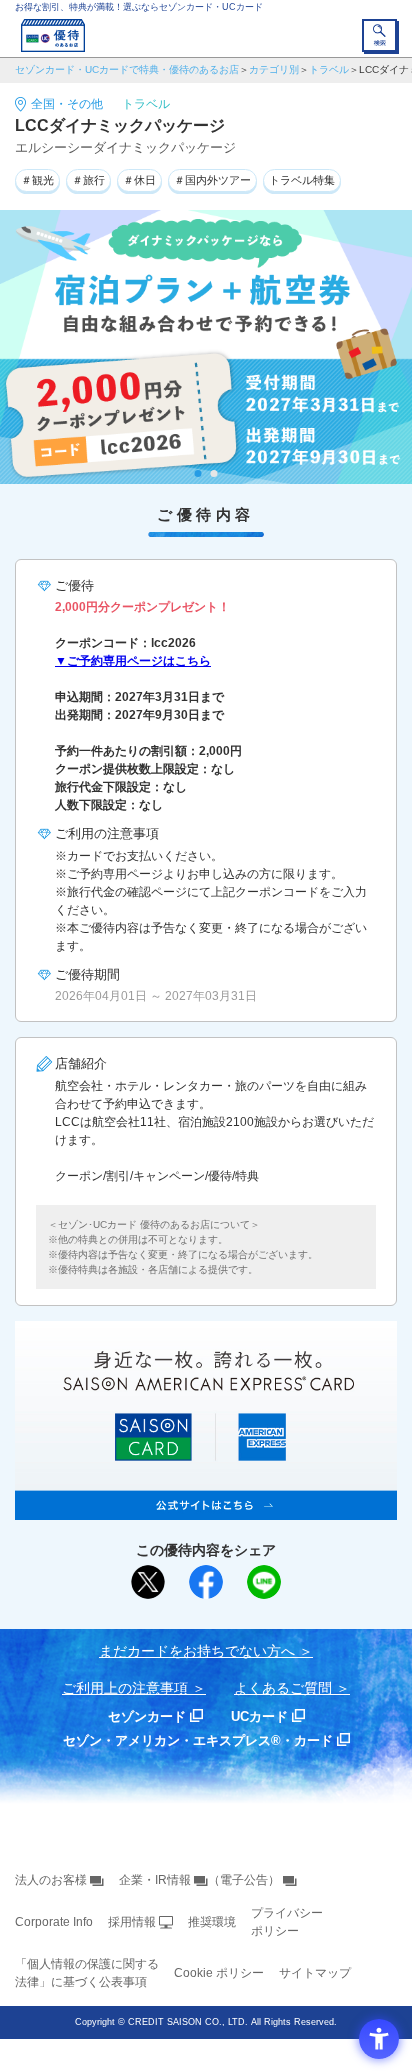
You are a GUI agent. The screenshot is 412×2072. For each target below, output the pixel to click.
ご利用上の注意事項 (125, 1688)
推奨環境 (212, 1922)
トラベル (329, 69)
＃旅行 (88, 180)
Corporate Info (54, 1922)
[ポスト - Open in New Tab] (148, 1582)
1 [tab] (198, 473)
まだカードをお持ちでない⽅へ (197, 1651)
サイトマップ (315, 1973)
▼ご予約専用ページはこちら (133, 661)
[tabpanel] (206, 347)
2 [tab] (214, 473)
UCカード (259, 1716)
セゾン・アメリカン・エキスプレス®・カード (198, 1740)
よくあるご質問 (283, 1688)
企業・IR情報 (155, 1880)
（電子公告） (244, 1880)
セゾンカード (147, 1716)
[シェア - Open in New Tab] (206, 1582)
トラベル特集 (302, 180)
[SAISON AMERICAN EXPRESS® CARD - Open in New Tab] (206, 1509)
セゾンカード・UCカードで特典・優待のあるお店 (127, 69)
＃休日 (139, 180)
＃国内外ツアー (212, 180)
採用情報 (132, 1922)
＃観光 (37, 180)
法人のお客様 (51, 1880)
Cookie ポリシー (219, 1973)
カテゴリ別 (274, 69)
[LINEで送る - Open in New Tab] (264, 1582)
